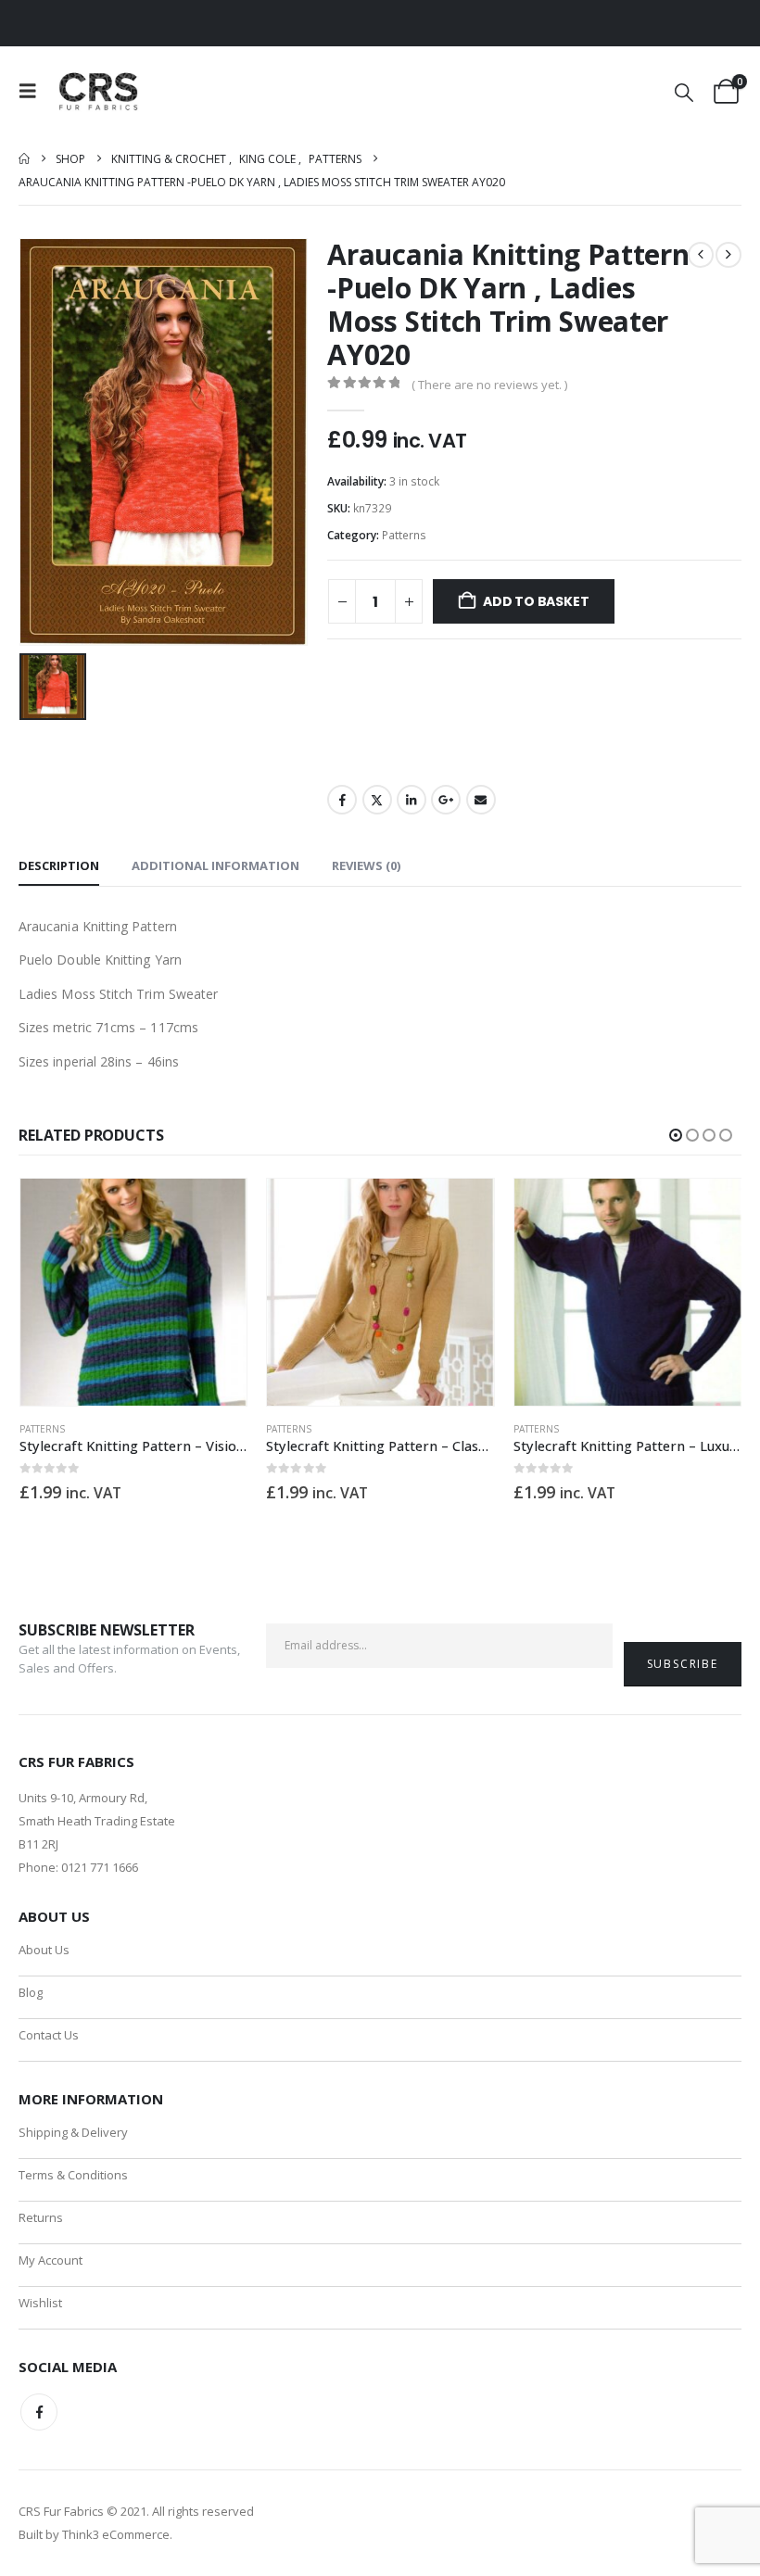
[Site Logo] (100, 91)
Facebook (342, 800)
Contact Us (49, 2035)
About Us (44, 1950)
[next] (728, 255)
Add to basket (536, 601)
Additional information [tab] (215, 865)
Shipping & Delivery (73, 2132)
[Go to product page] (134, 1292)
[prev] (701, 255)
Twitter (377, 800)
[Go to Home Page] (24, 159)
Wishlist (40, 2303)
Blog (31, 1992)
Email (481, 800)
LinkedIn (412, 800)
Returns (41, 2217)
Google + (446, 800)
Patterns (404, 535)
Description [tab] (59, 865)
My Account (51, 2260)
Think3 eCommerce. (117, 2534)
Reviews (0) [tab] (366, 865)
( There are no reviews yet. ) (489, 385)
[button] (33, 91)
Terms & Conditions (73, 2175)
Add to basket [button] (216, 1209)
